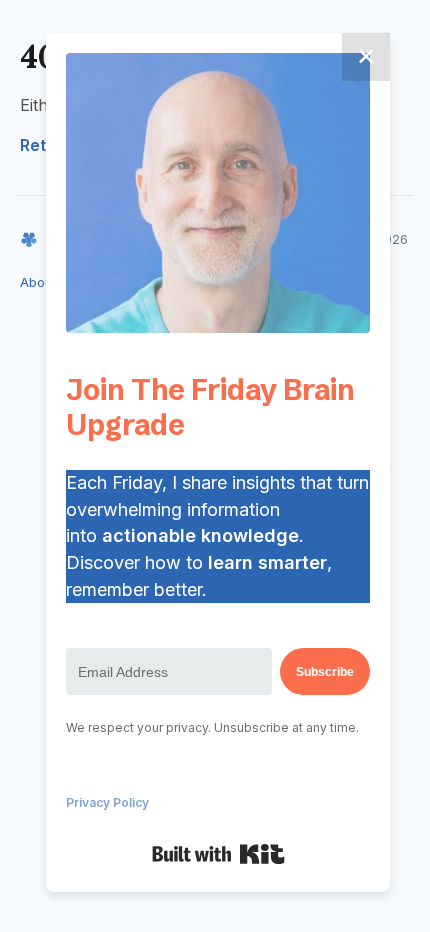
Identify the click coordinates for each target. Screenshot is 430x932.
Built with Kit (218, 854)
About (38, 282)
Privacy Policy (107, 802)
